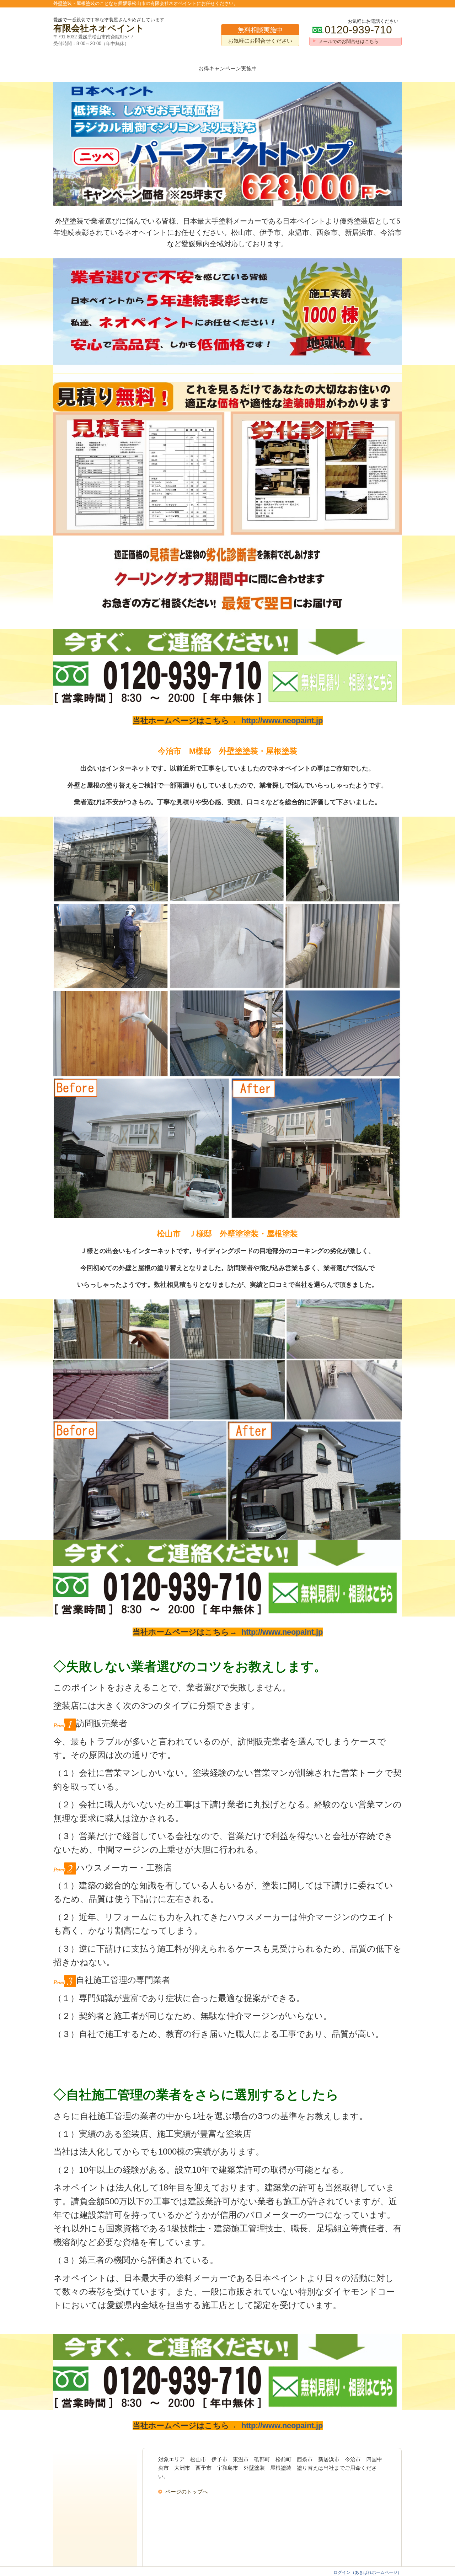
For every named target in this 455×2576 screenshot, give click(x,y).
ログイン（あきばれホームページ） (368, 2572)
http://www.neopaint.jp (282, 720)
